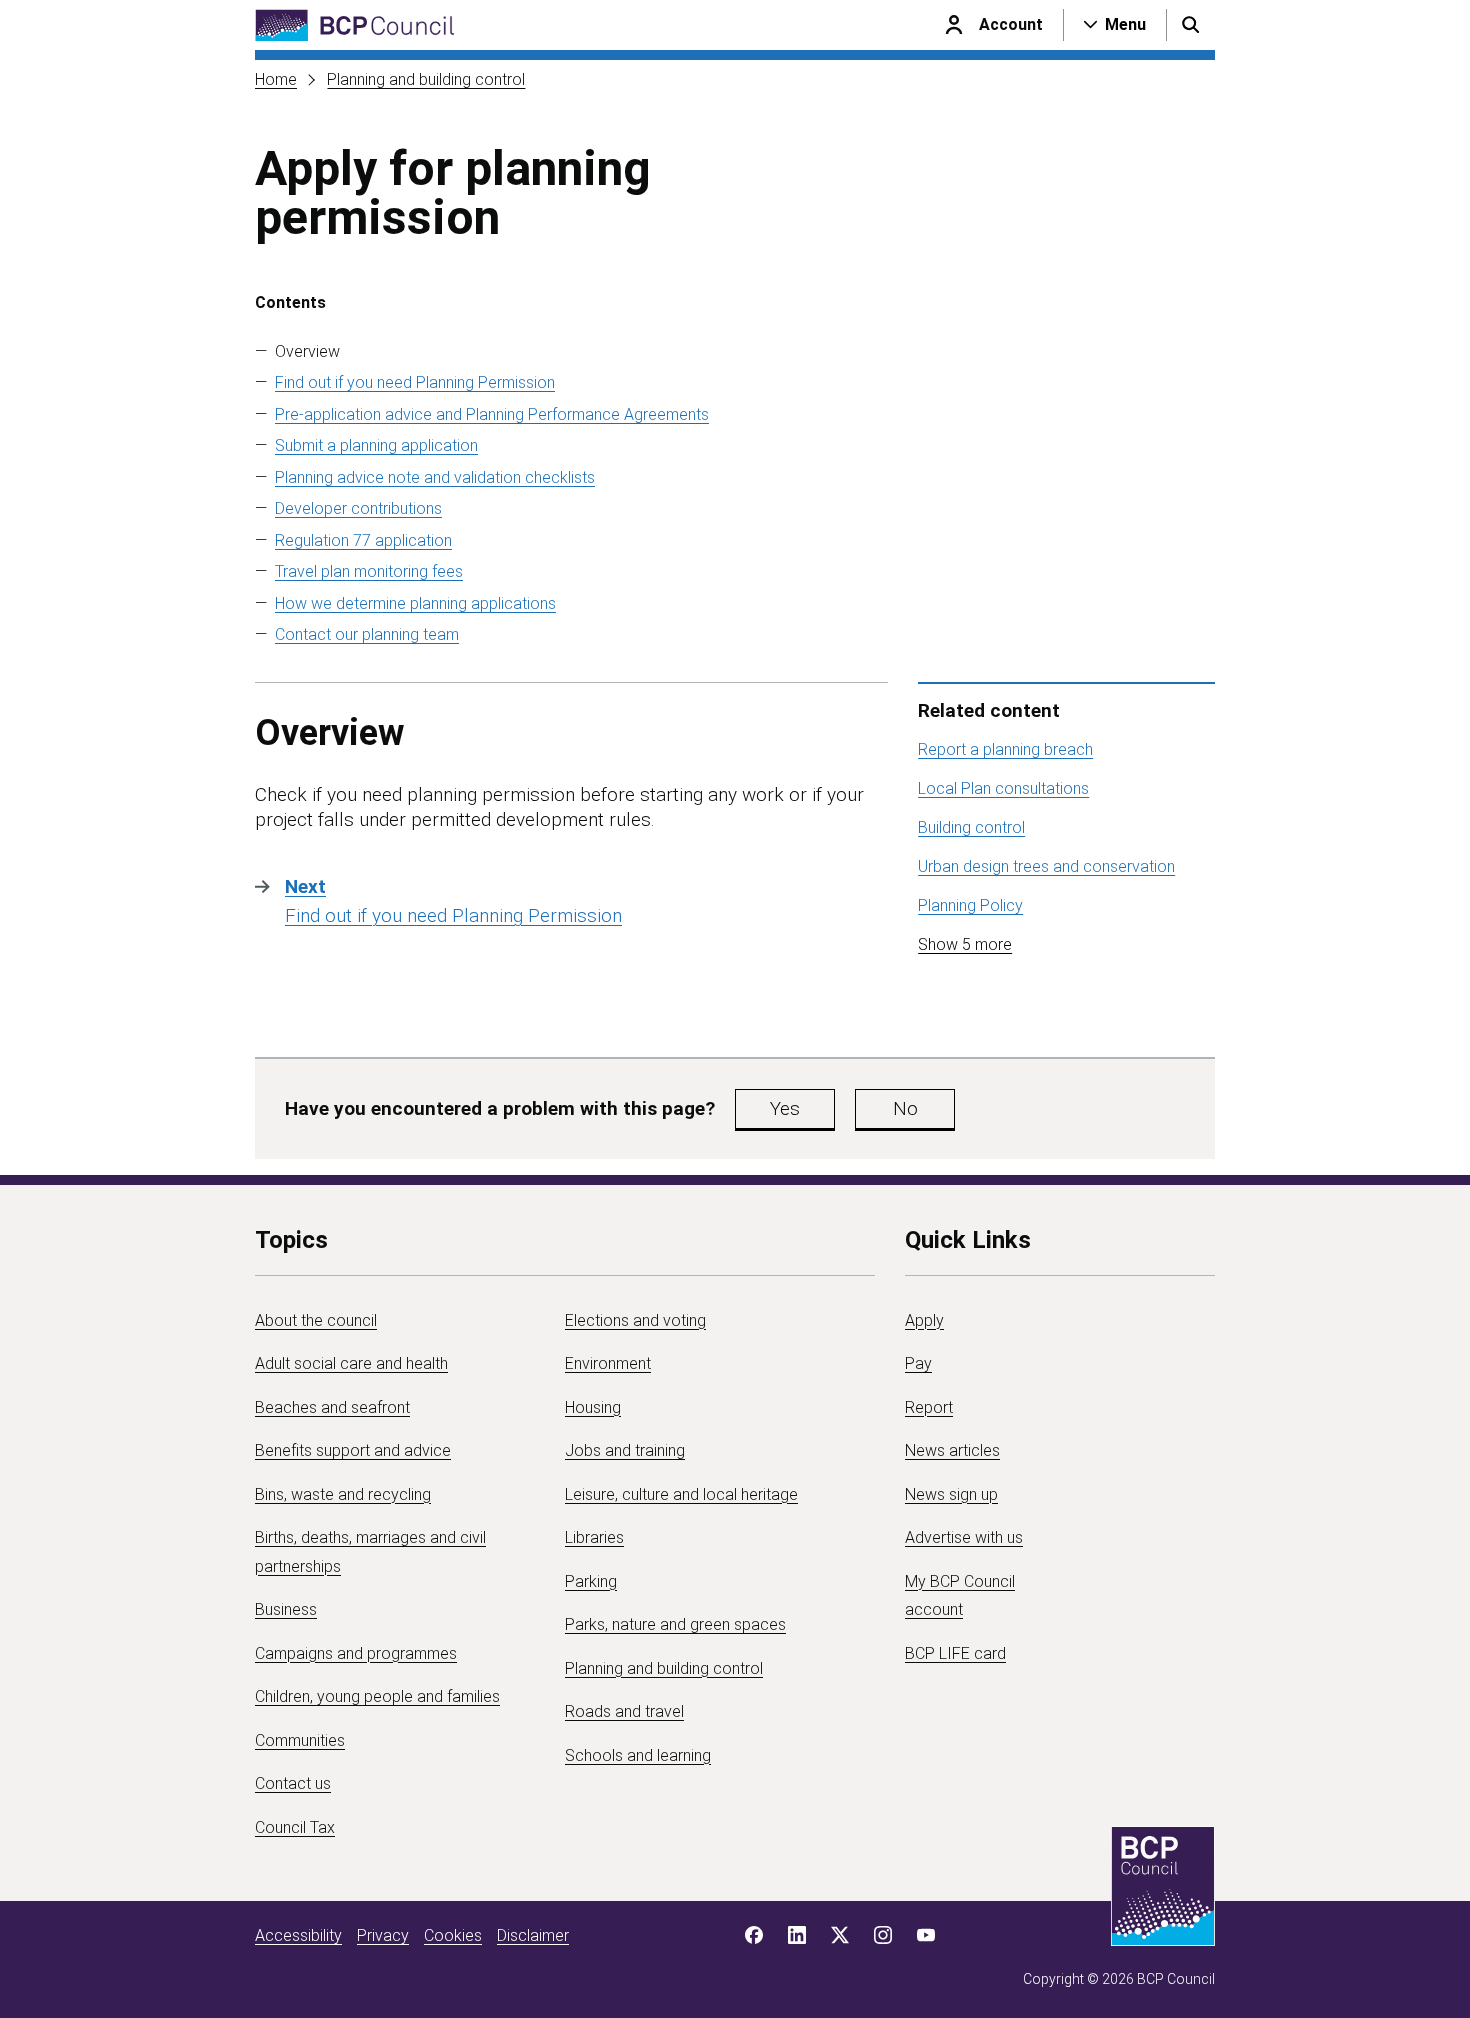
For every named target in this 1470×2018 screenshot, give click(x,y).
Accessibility (298, 1935)
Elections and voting (635, 1320)
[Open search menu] (1191, 25)
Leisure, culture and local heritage (681, 1494)
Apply (924, 1320)
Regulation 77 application (363, 540)
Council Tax (295, 1827)
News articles (952, 1450)
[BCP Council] (355, 25)
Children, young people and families (377, 1696)
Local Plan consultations (1003, 788)
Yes (785, 1108)
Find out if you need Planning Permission (415, 382)
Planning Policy (970, 905)
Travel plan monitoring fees (369, 571)
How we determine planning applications (415, 603)
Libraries (594, 1537)
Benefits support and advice (353, 1450)
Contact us (293, 1783)
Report (929, 1407)
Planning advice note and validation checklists (435, 477)
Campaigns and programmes (356, 1653)
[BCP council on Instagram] (883, 1935)
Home (276, 79)
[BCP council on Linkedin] (797, 1935)
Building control (971, 827)
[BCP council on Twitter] (840, 1935)
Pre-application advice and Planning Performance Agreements (492, 414)
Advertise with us (964, 1537)
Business (286, 1609)
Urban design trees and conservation (1046, 866)
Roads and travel (624, 1711)
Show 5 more (965, 944)
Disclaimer (533, 1935)
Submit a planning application (376, 445)
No (905, 1108)
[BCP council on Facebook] (754, 1935)
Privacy (383, 1935)
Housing (593, 1407)
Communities (300, 1740)
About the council (316, 1320)
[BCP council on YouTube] (926, 1935)
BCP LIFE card (955, 1653)
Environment (608, 1363)
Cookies (453, 1935)
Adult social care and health (351, 1363)
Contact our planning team (367, 634)
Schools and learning (638, 1755)
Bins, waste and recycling (343, 1494)
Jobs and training (625, 1450)
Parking (591, 1581)
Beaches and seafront (332, 1407)
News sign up (951, 1494)
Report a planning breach (1005, 749)
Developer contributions (358, 508)
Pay (918, 1363)
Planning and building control (426, 79)
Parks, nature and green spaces (675, 1624)
